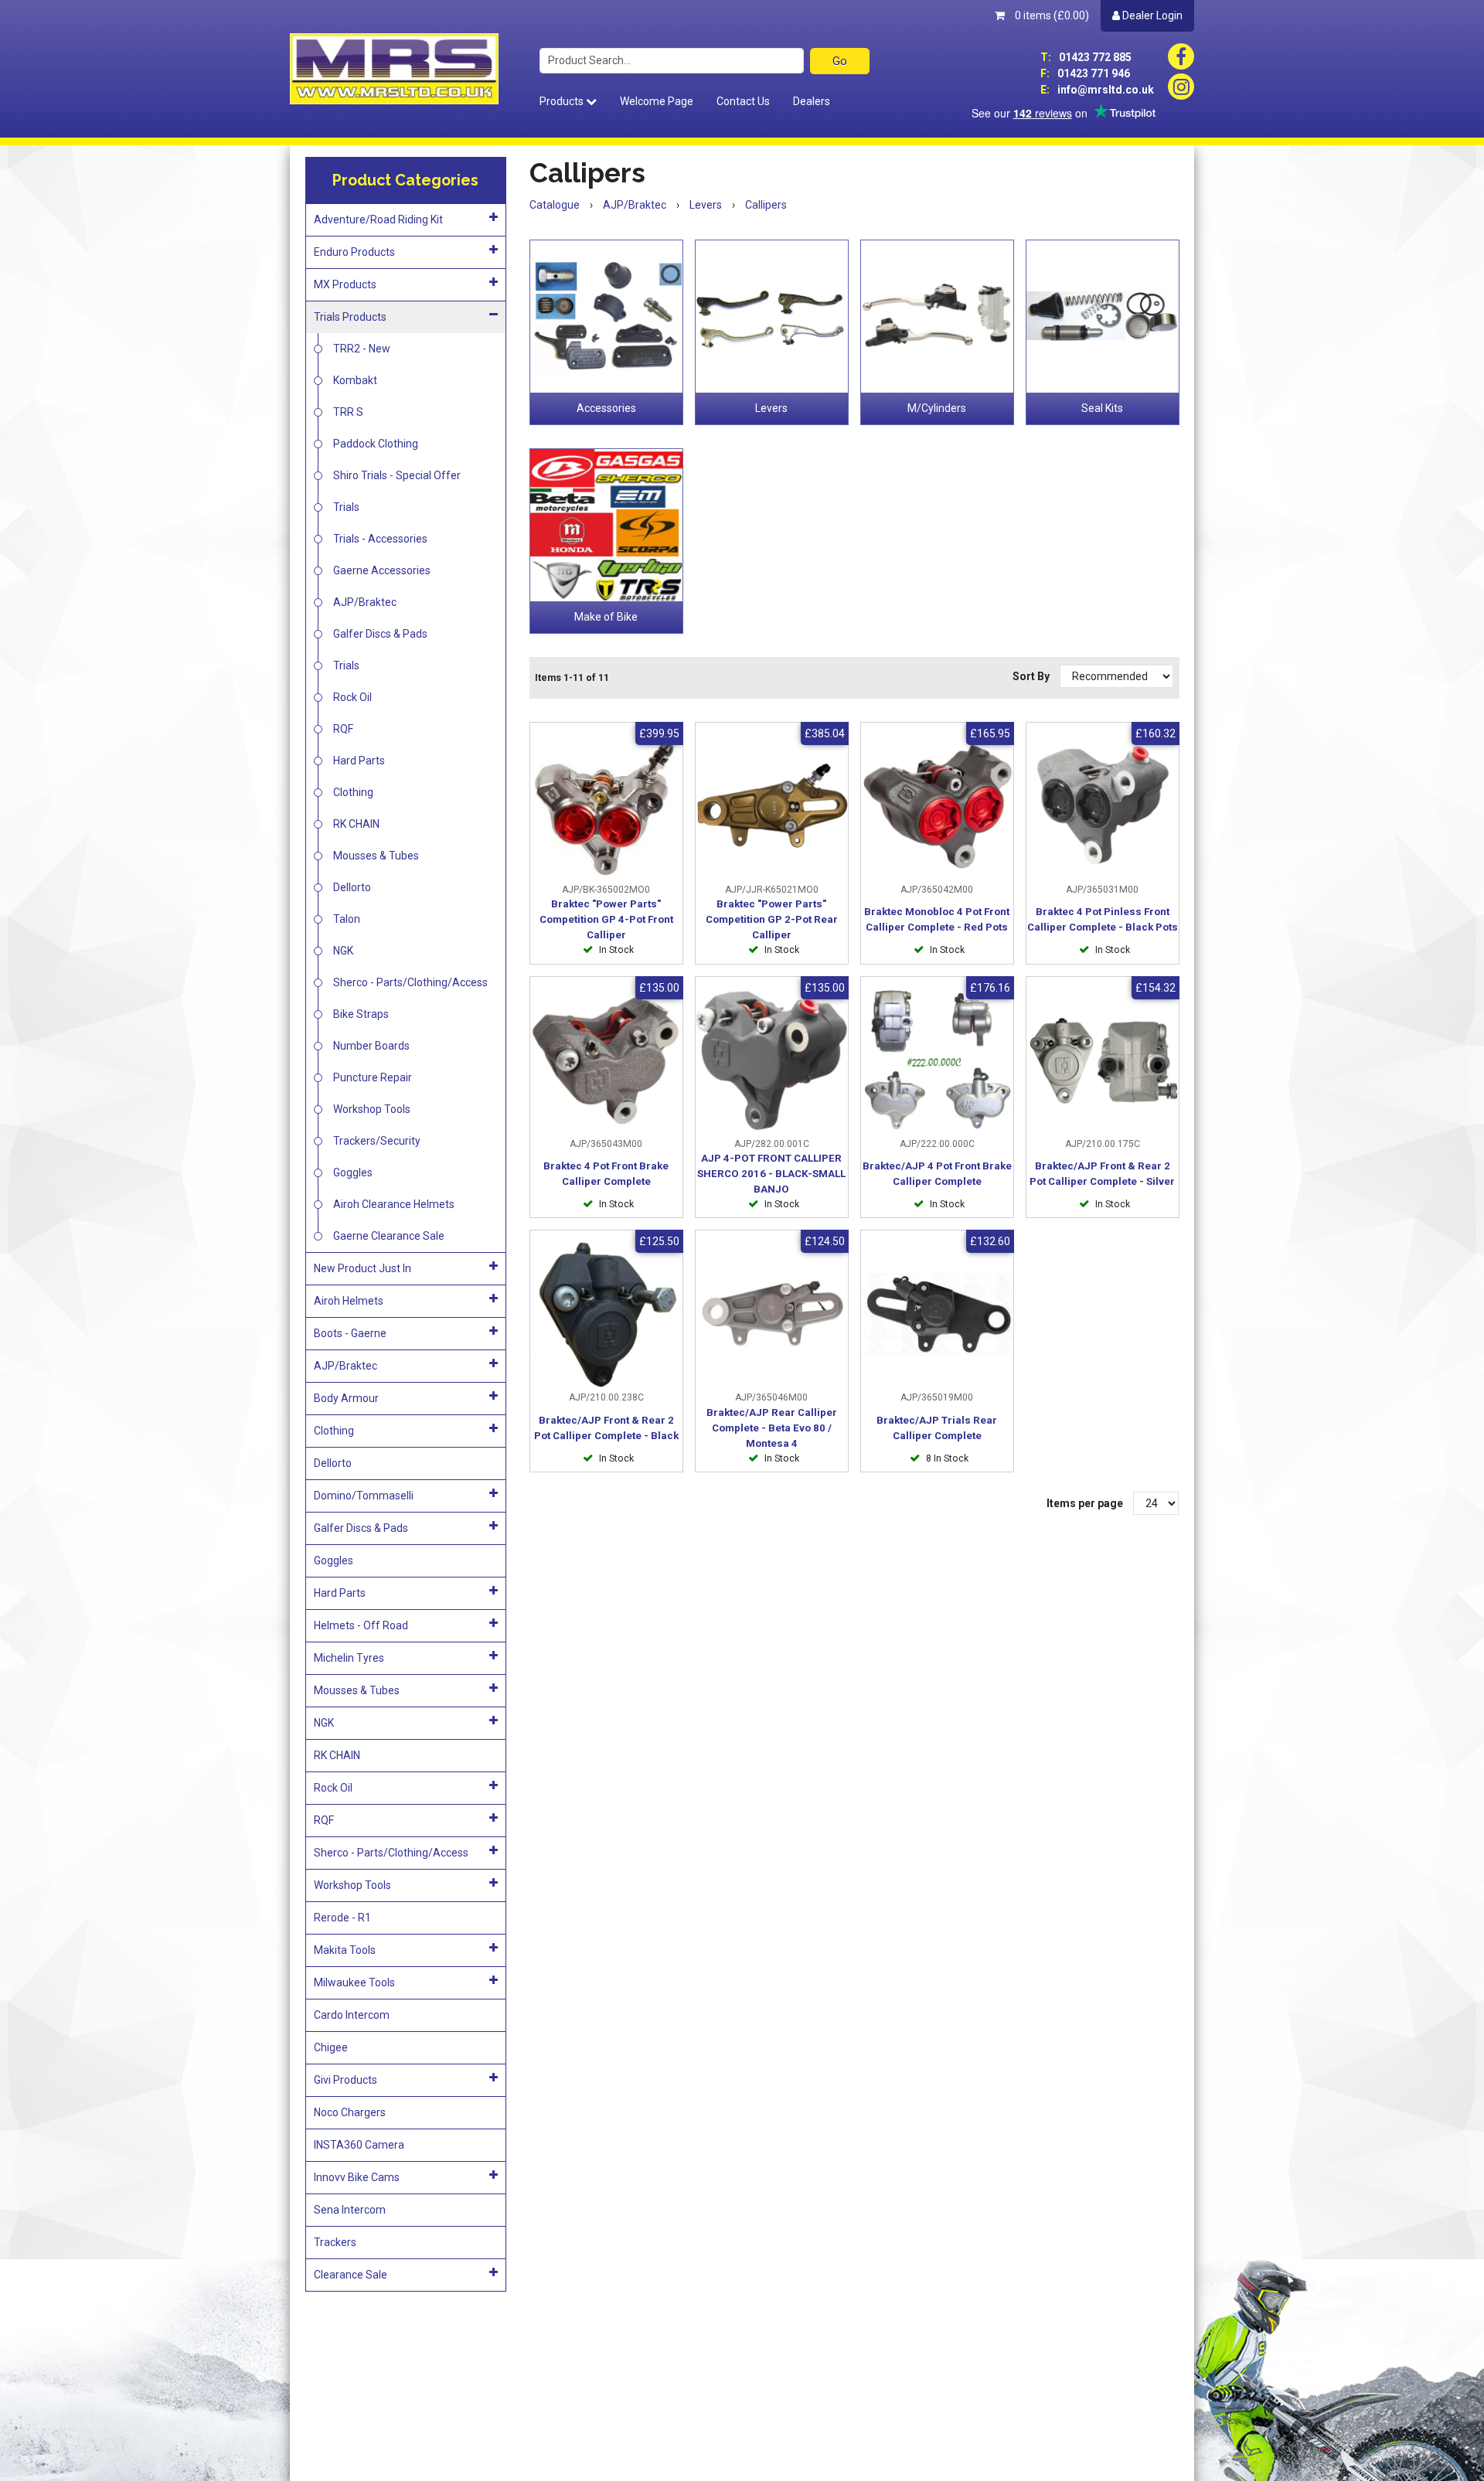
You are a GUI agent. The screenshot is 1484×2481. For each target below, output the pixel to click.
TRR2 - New (362, 349)
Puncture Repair (373, 1077)
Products (563, 101)
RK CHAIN (356, 824)
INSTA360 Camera (359, 2145)
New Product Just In (362, 1268)
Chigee (331, 2047)
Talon (347, 919)
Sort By (1032, 676)
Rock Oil (352, 697)
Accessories (606, 408)
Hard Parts (359, 761)
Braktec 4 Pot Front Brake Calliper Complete (606, 1174)
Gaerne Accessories (382, 570)
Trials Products (350, 317)
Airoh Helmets (349, 1301)
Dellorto (352, 887)
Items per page (1085, 1503)
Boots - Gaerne (350, 1333)
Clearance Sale (351, 2275)
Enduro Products (354, 252)
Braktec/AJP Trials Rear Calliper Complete (937, 1428)
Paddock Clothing (376, 444)
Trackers (335, 2242)
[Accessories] (606, 317)
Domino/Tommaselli (364, 1496)
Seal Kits (1102, 408)
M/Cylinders (937, 408)
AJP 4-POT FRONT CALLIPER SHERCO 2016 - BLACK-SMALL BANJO (771, 1174)
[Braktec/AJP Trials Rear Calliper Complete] (937, 1314)
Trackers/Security (377, 1141)
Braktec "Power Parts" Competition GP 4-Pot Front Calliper (606, 919)
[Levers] (772, 317)
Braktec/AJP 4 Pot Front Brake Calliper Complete (937, 1174)
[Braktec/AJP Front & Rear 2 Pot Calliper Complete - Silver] (1103, 1061)
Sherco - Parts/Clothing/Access (410, 982)
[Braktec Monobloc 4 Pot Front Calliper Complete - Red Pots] (937, 807)
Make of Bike (606, 617)
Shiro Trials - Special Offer (397, 475)
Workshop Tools (372, 1109)
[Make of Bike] (606, 525)
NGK (343, 951)
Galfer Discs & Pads (380, 634)
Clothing (353, 792)
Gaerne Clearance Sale (389, 1236)
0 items (1051, 15)
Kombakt (355, 380)
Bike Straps (361, 1014)
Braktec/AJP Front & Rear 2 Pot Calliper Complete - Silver (1102, 1174)
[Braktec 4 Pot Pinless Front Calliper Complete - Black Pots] (1103, 807)
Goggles (353, 1172)
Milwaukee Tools (354, 1982)
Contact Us (743, 101)
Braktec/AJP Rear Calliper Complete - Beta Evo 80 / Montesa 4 (772, 1428)
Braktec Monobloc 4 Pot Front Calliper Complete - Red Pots (937, 919)
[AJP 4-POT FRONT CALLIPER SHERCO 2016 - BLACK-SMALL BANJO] (772, 1061)
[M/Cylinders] (937, 317)
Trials (346, 507)
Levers (771, 408)
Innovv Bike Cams (357, 2177)
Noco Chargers (350, 2112)
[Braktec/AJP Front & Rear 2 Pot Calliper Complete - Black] (606, 1314)
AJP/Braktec (365, 602)
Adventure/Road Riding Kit (378, 220)
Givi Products (345, 2080)
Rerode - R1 (342, 1918)
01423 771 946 (1085, 73)
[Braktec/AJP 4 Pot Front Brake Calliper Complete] (937, 1061)
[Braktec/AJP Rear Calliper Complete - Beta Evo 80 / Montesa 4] (772, 1314)
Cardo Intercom (352, 2015)
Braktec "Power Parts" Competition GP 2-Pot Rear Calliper (772, 919)
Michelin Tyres (349, 1658)
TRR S (348, 412)
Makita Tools (345, 1950)
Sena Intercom (350, 2210)
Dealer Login (1151, 15)
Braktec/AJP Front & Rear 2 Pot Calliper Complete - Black (606, 1428)
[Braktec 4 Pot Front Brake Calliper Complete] (606, 1061)
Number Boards (371, 1046)
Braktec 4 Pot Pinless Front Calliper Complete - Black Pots (1103, 919)
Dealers (812, 101)
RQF (343, 729)
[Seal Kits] (1103, 317)
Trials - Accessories (380, 539)
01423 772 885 (1086, 57)
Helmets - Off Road (361, 1625)
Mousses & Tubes (376, 856)
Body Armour (346, 1398)
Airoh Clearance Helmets (394, 1204)
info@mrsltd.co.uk (1097, 90)
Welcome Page (657, 101)
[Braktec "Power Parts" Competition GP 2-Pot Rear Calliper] (772, 807)
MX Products (345, 284)
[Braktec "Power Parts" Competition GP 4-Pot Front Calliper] (606, 807)
